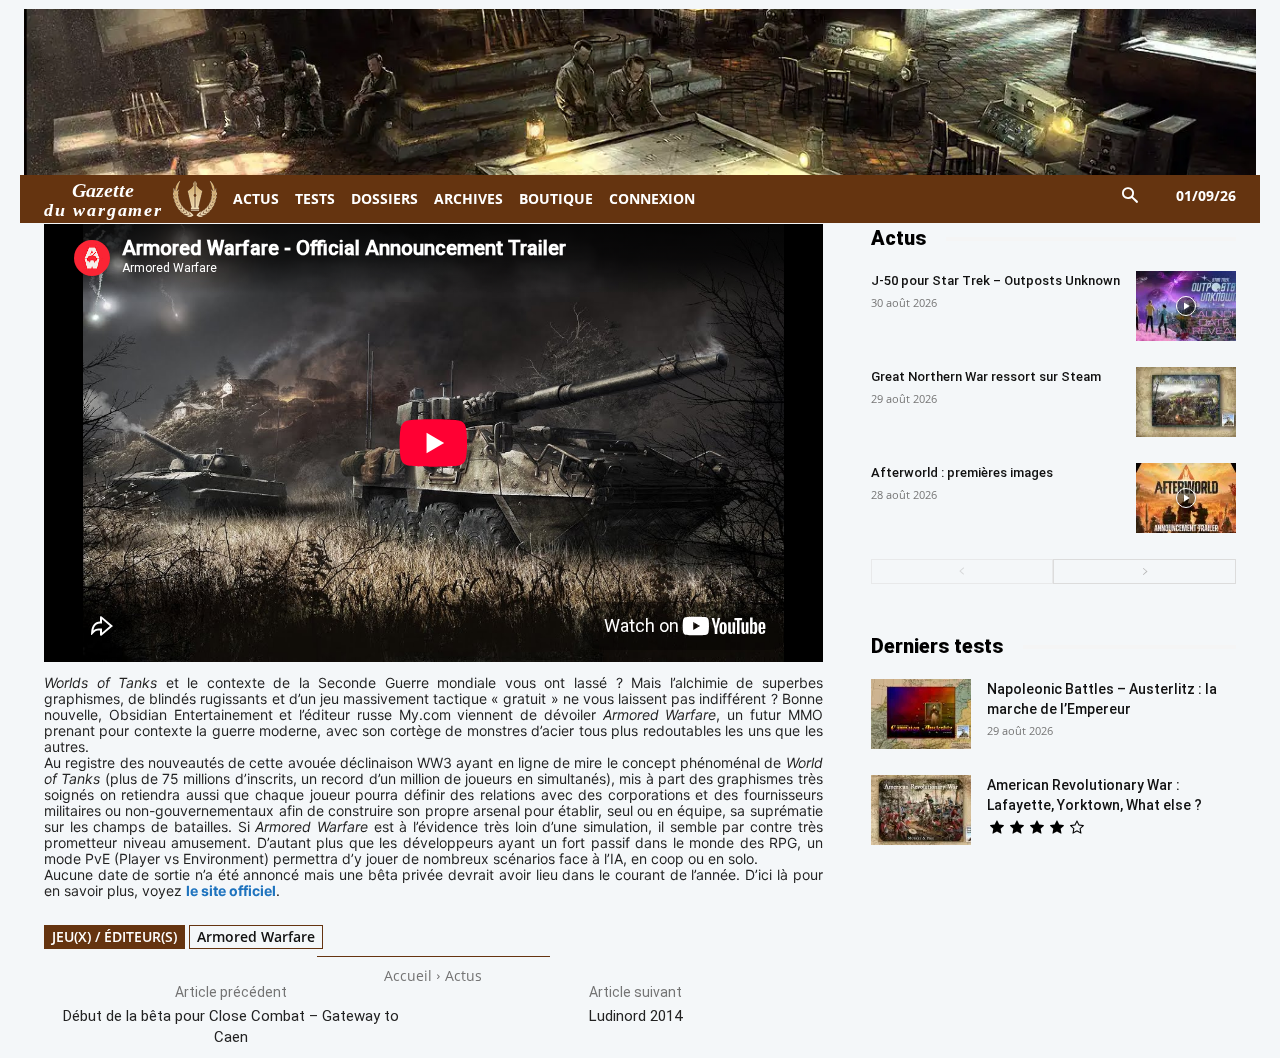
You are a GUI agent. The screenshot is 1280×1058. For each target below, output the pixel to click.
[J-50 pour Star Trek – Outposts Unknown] (1186, 306)
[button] (1130, 196)
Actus (463, 975)
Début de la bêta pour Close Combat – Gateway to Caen (231, 1026)
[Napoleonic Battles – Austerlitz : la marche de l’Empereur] (921, 714)
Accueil (408, 975)
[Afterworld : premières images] (1186, 498)
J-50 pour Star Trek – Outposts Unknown (995, 280)
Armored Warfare (256, 936)
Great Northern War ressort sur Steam (986, 376)
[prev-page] (962, 571)
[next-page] (1144, 571)
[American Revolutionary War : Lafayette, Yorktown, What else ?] (921, 810)
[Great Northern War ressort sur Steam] (1186, 402)
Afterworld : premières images (962, 472)
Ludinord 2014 (635, 1016)
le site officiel (231, 890)
